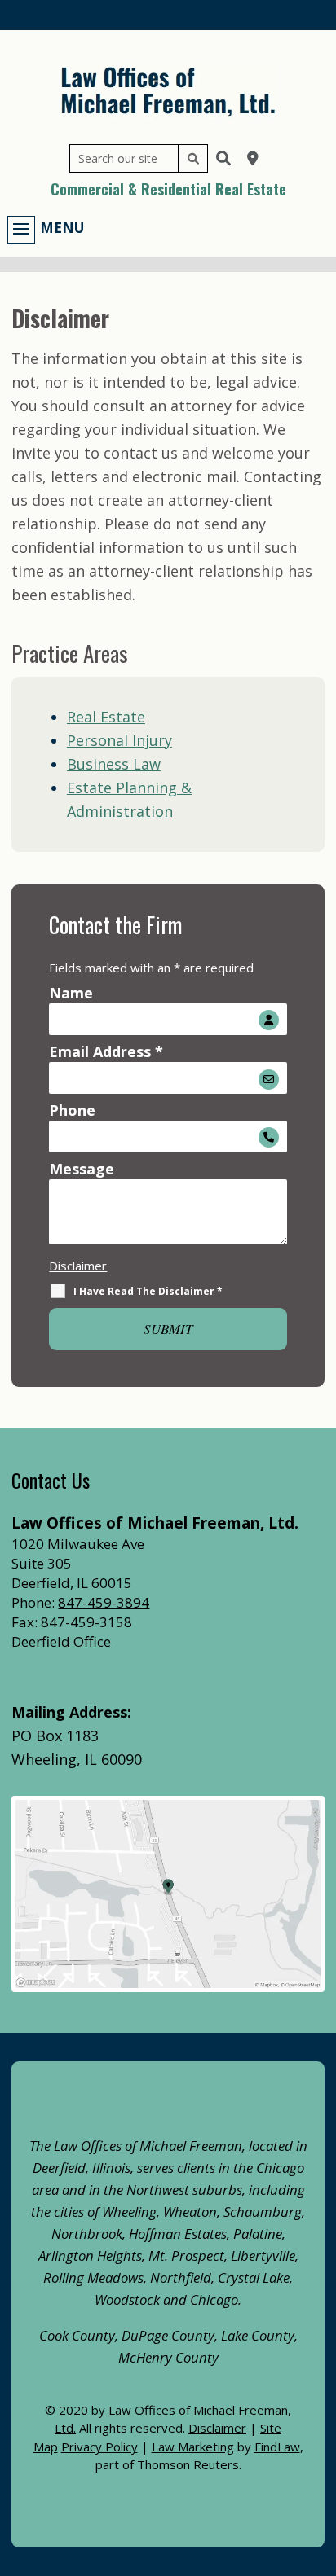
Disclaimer (78, 1266)
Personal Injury (119, 740)
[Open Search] (223, 158)
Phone (72, 1110)
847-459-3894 (104, 1602)
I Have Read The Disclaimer (148, 1291)
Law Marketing (193, 2447)
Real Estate (106, 717)
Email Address (106, 1051)
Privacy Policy (99, 2447)
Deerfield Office (61, 1641)
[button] (46, 228)
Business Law (114, 764)
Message (82, 1169)
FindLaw (277, 2447)
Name (71, 993)
